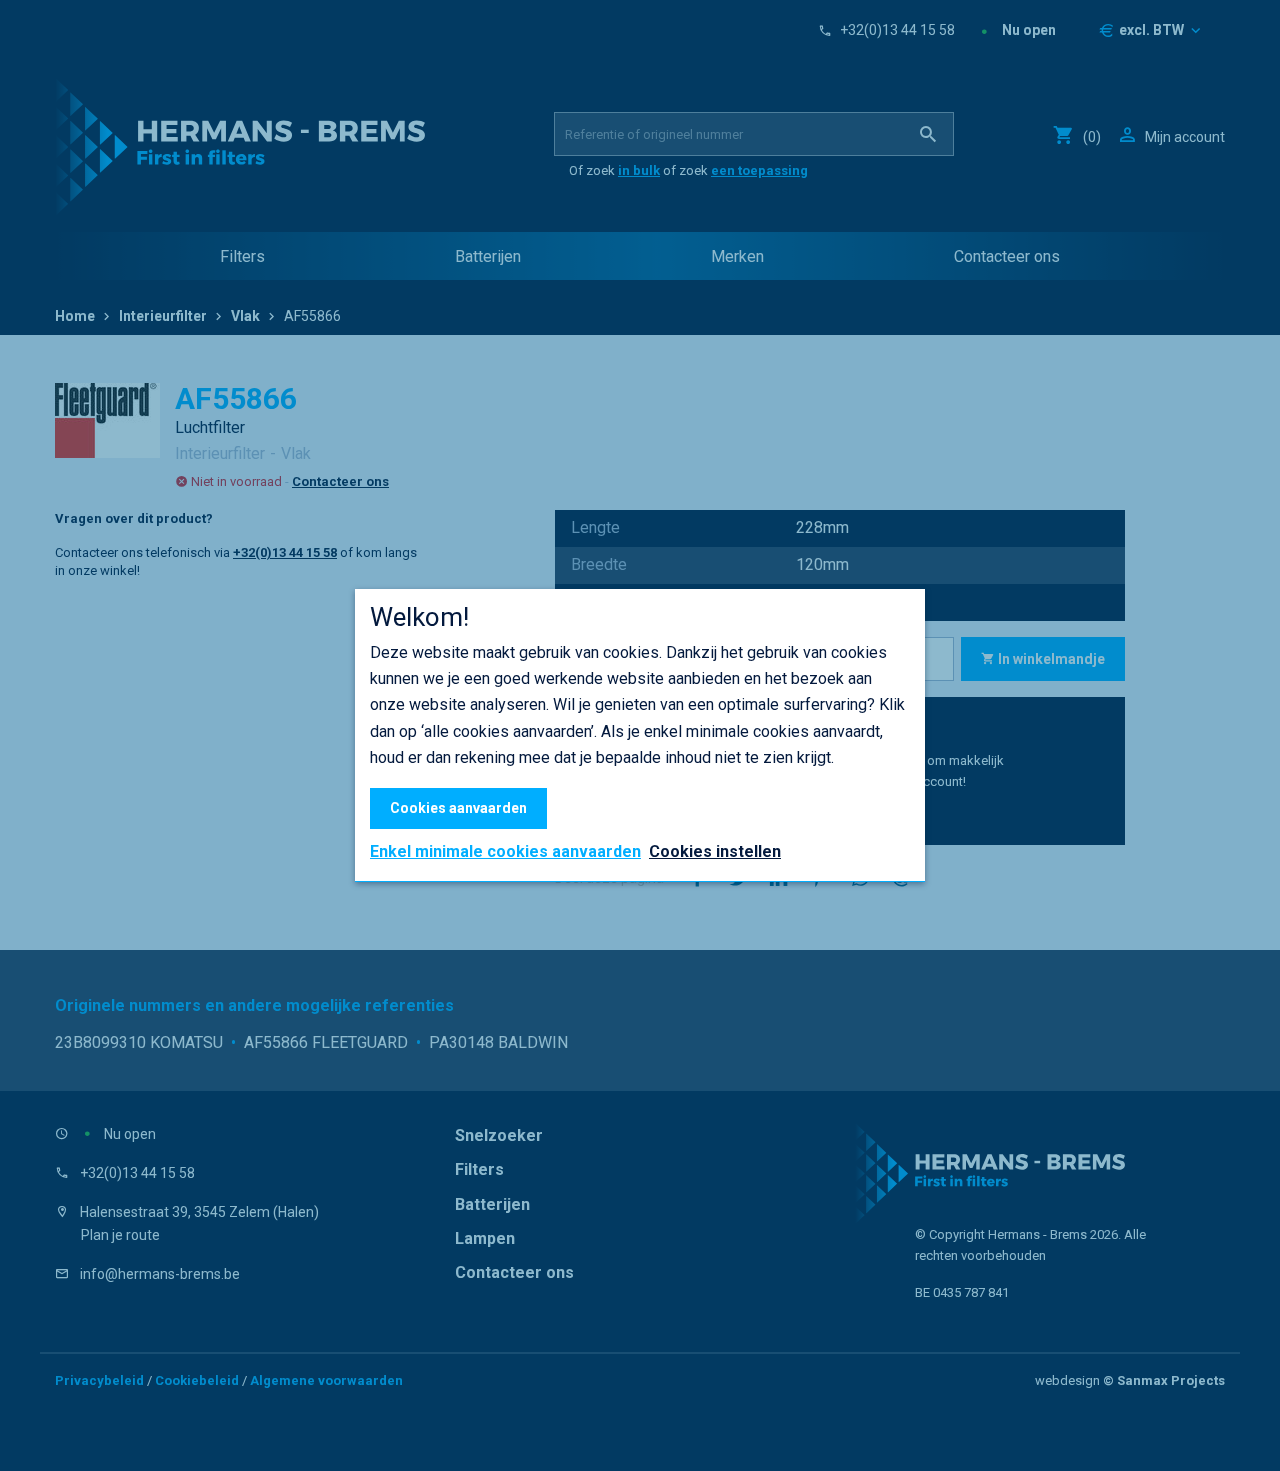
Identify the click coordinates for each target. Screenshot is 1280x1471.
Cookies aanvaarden (458, 808)
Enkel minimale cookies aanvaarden (505, 852)
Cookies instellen (715, 851)
